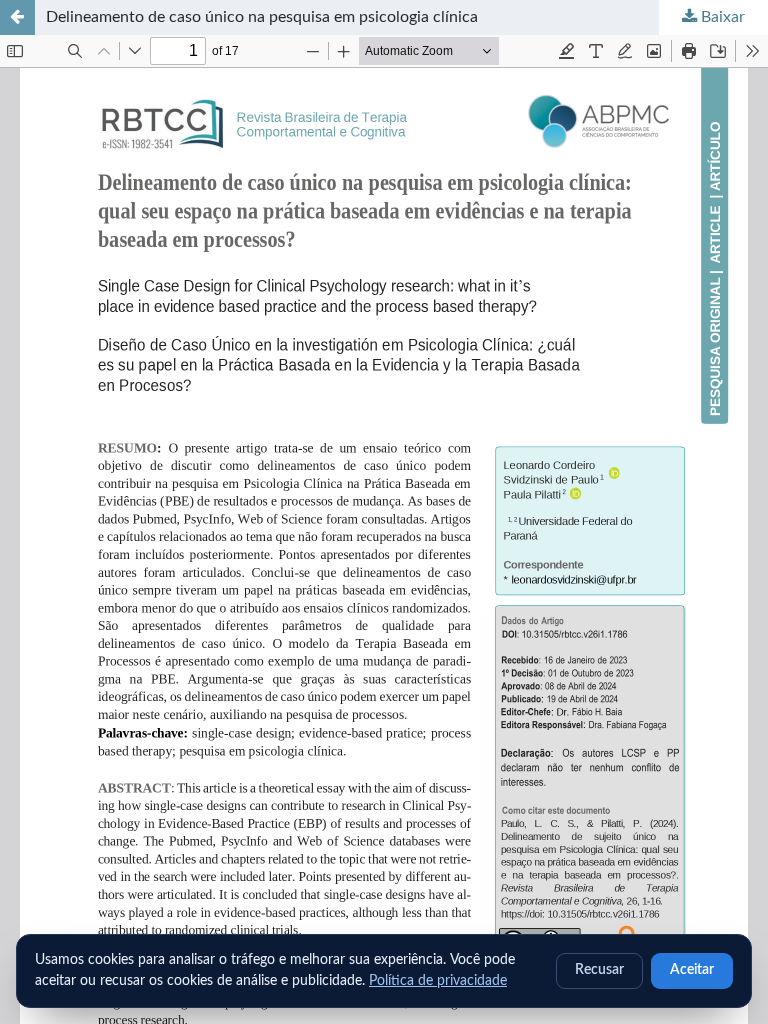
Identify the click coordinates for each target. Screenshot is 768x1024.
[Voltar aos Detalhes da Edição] (17, 17)
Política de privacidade (438, 981)
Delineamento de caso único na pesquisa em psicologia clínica (262, 17)
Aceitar (692, 970)
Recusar (599, 970)
